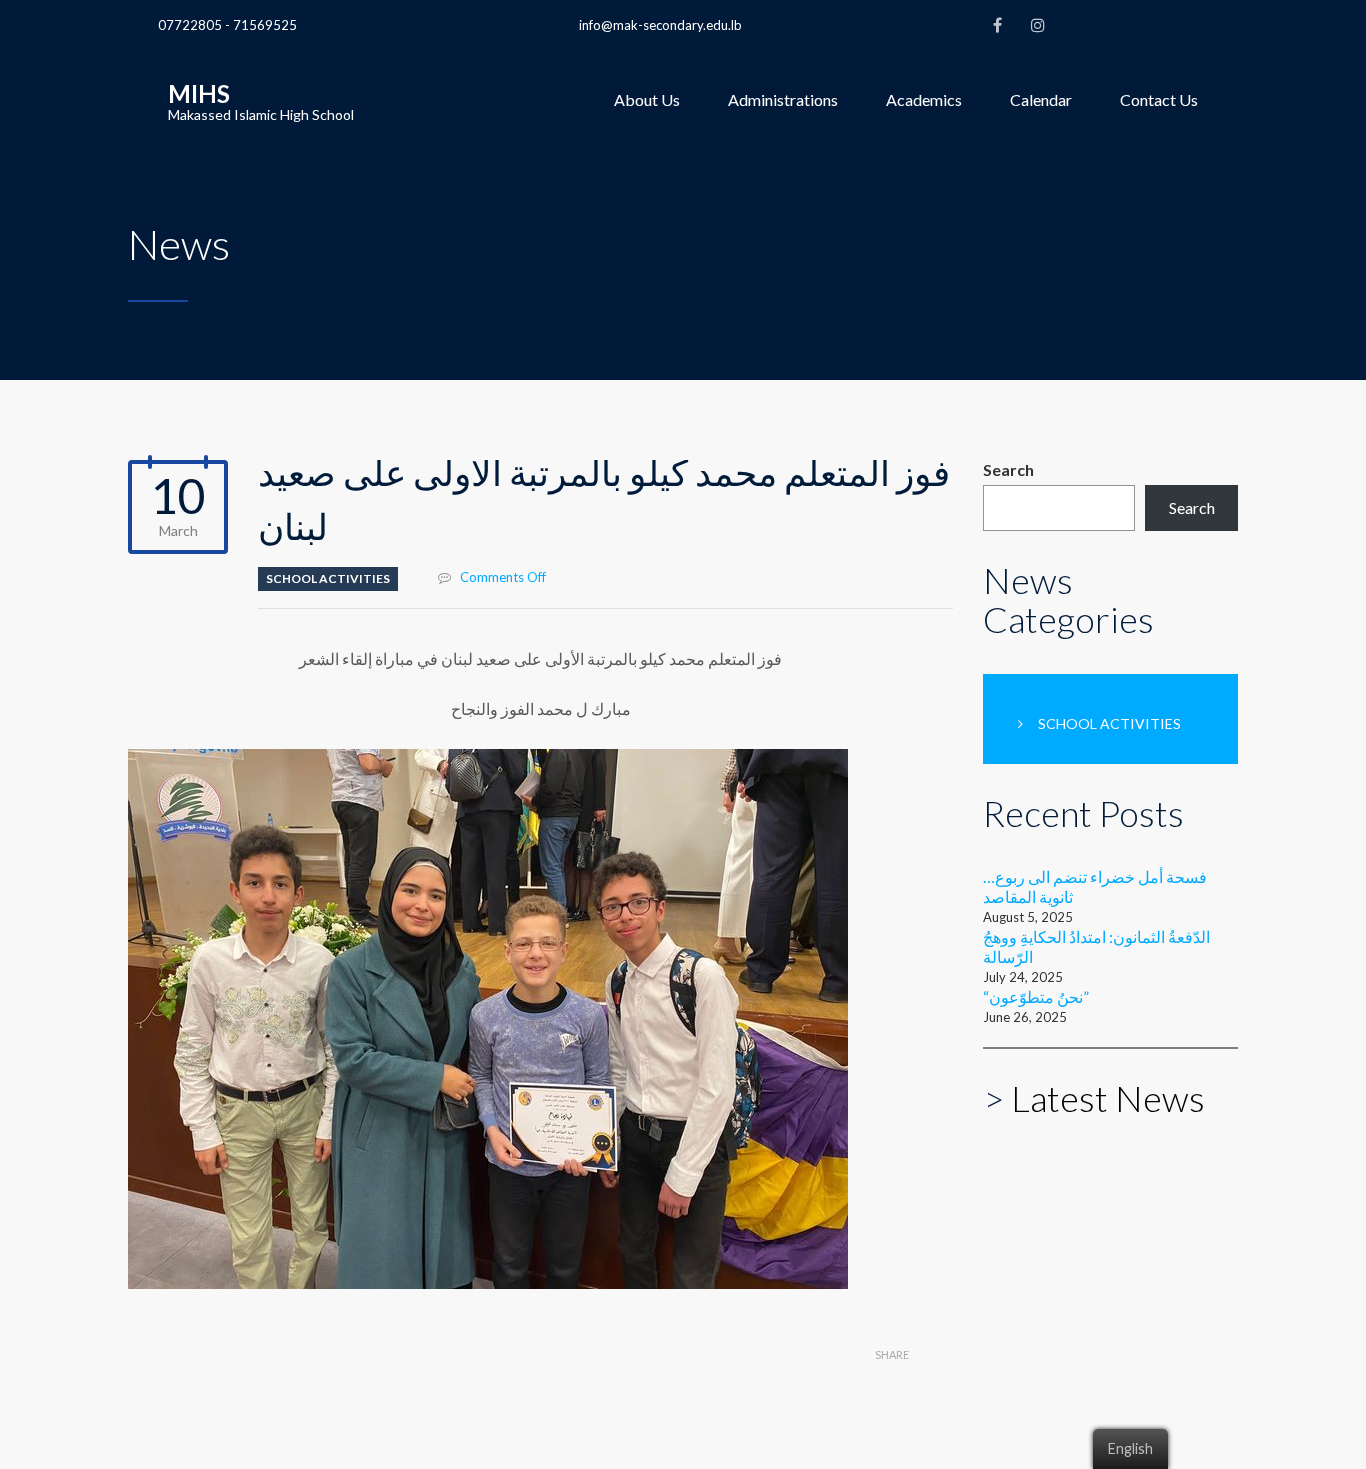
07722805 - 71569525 (227, 25)
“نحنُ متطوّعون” (1036, 996)
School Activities (328, 578)
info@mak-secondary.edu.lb (660, 25)
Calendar (1041, 99)
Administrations (783, 99)
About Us (647, 99)
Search (1008, 469)
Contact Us (1159, 99)
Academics (924, 99)
